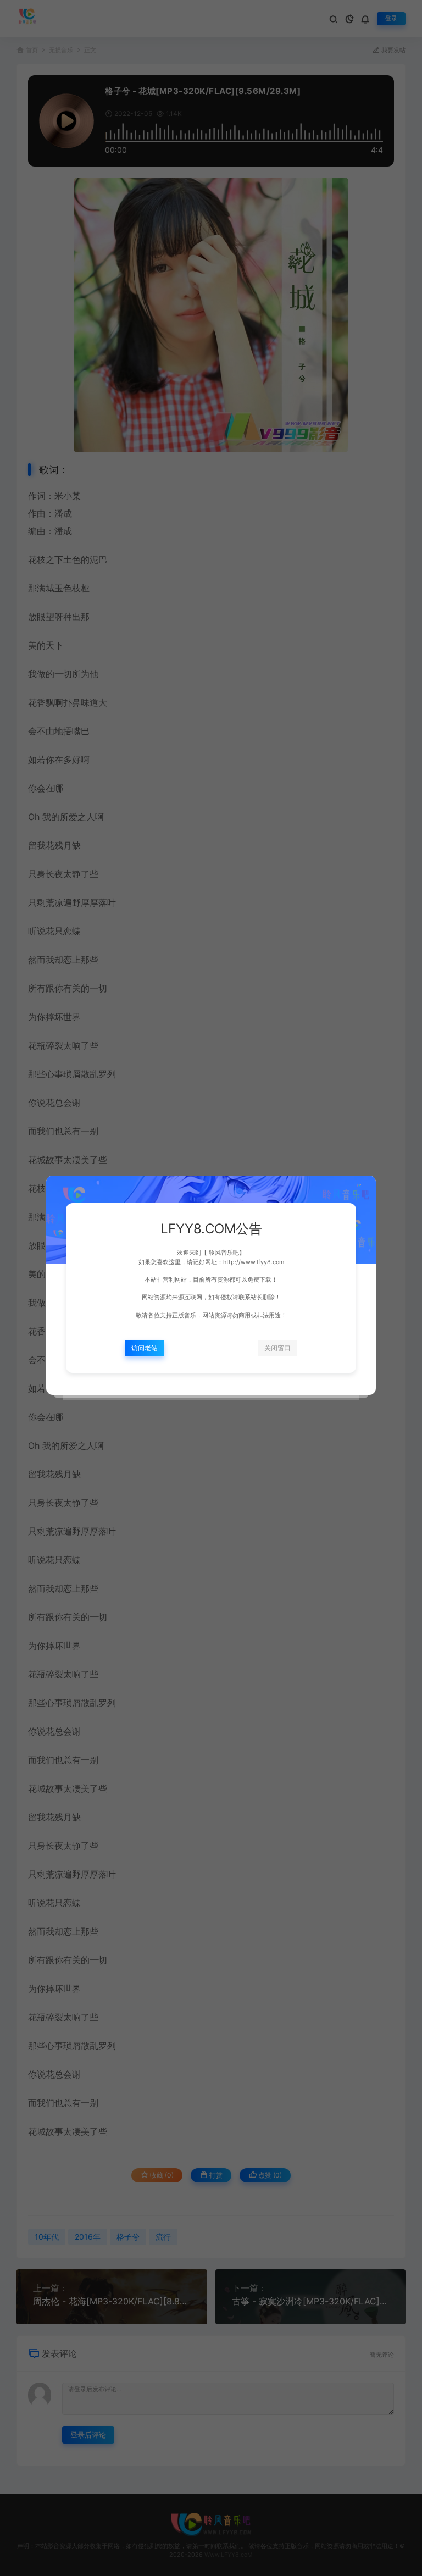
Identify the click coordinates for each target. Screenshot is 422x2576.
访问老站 (145, 1348)
